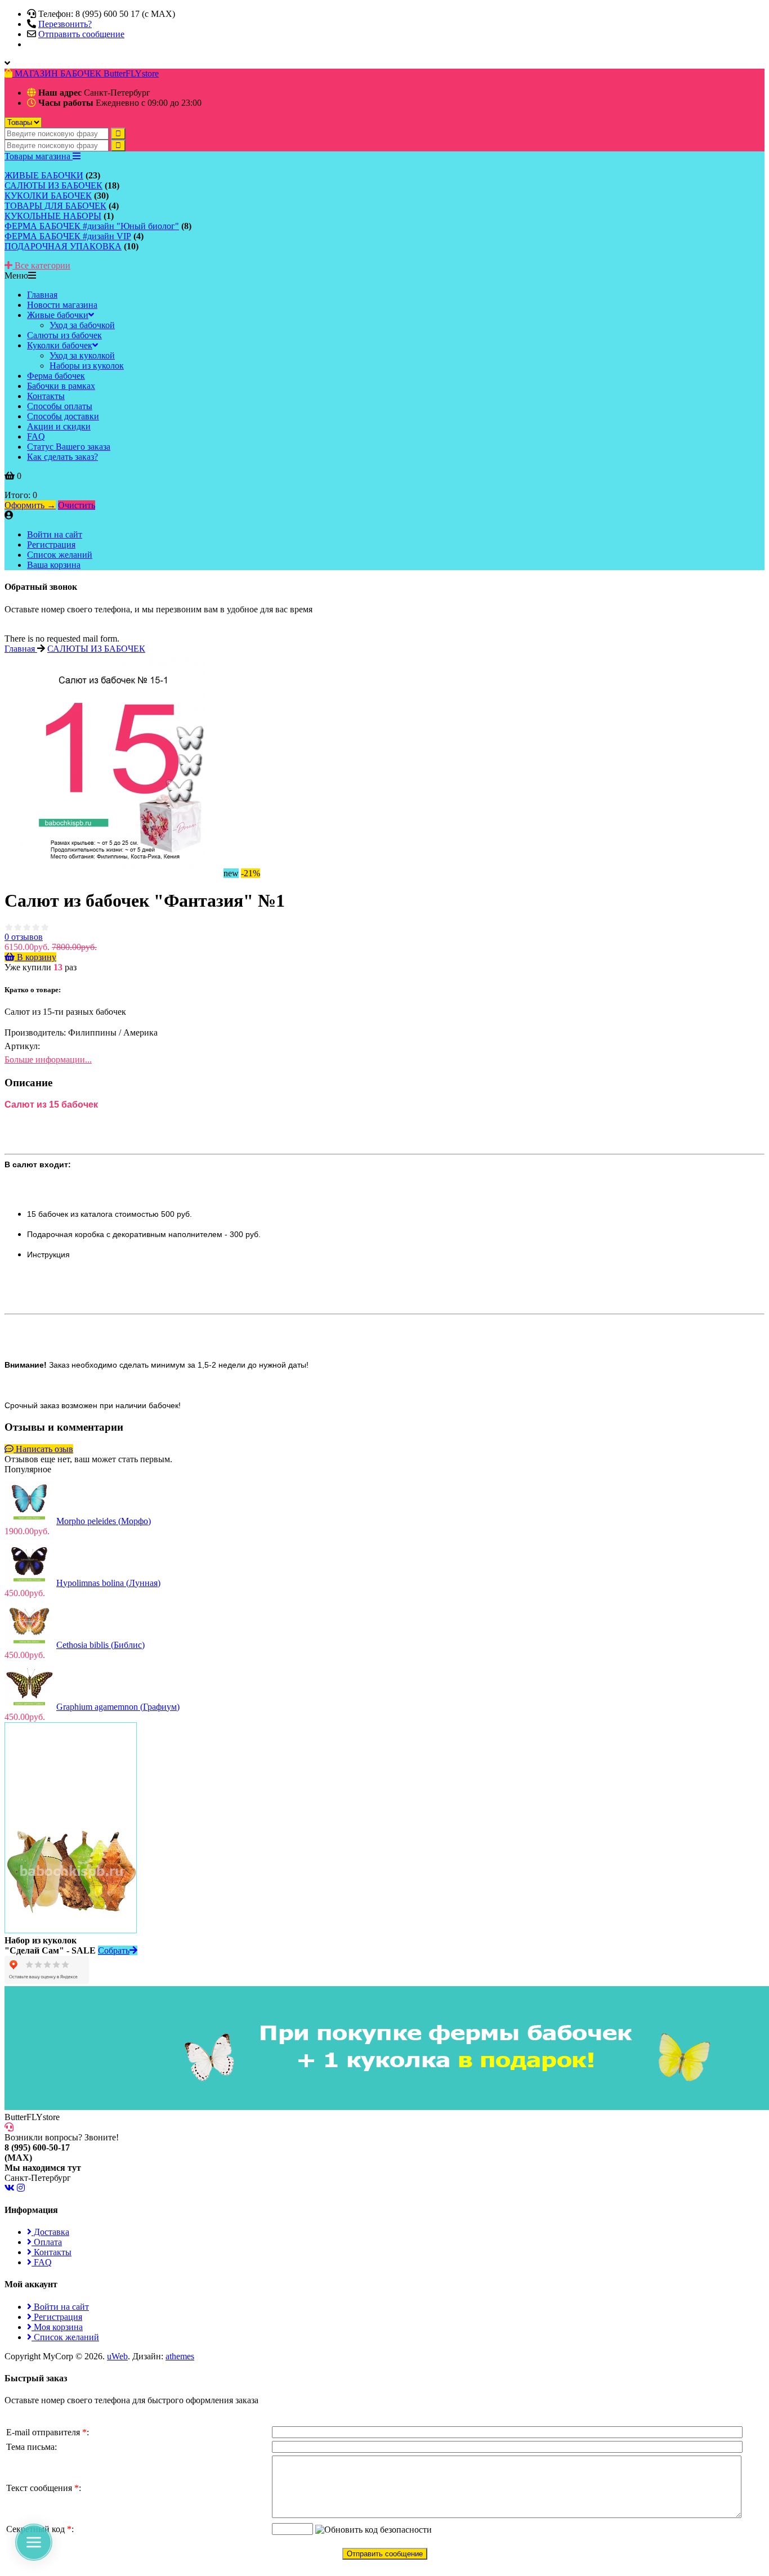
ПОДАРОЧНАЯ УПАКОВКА (63, 246)
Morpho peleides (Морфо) (104, 1521)
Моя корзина (57, 2327)
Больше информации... (48, 1059)
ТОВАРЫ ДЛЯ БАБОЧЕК (55, 206)
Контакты (52, 2252)
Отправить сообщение (81, 34)
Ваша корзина (54, 565)
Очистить (77, 505)
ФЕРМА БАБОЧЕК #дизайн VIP (68, 236)
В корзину (35, 957)
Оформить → (30, 505)
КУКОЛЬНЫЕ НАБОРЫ (53, 216)
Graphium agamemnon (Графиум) (118, 1707)
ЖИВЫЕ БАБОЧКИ (44, 175)
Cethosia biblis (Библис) (100, 1645)
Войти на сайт (55, 534)
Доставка (50, 2232)
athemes (180, 2356)
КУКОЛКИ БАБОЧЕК (48, 196)
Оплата (47, 2242)
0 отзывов (24, 937)
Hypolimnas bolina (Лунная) (108, 1583)
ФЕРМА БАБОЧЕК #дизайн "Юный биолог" (92, 226)
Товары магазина (39, 156)
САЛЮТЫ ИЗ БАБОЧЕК (53, 185)
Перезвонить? (65, 24)
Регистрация (51, 545)
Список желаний (60, 555)
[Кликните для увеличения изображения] (113, 762)
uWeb (117, 2356)
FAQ (42, 2262)
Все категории (41, 265)
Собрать (114, 1950)
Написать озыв (43, 1449)
